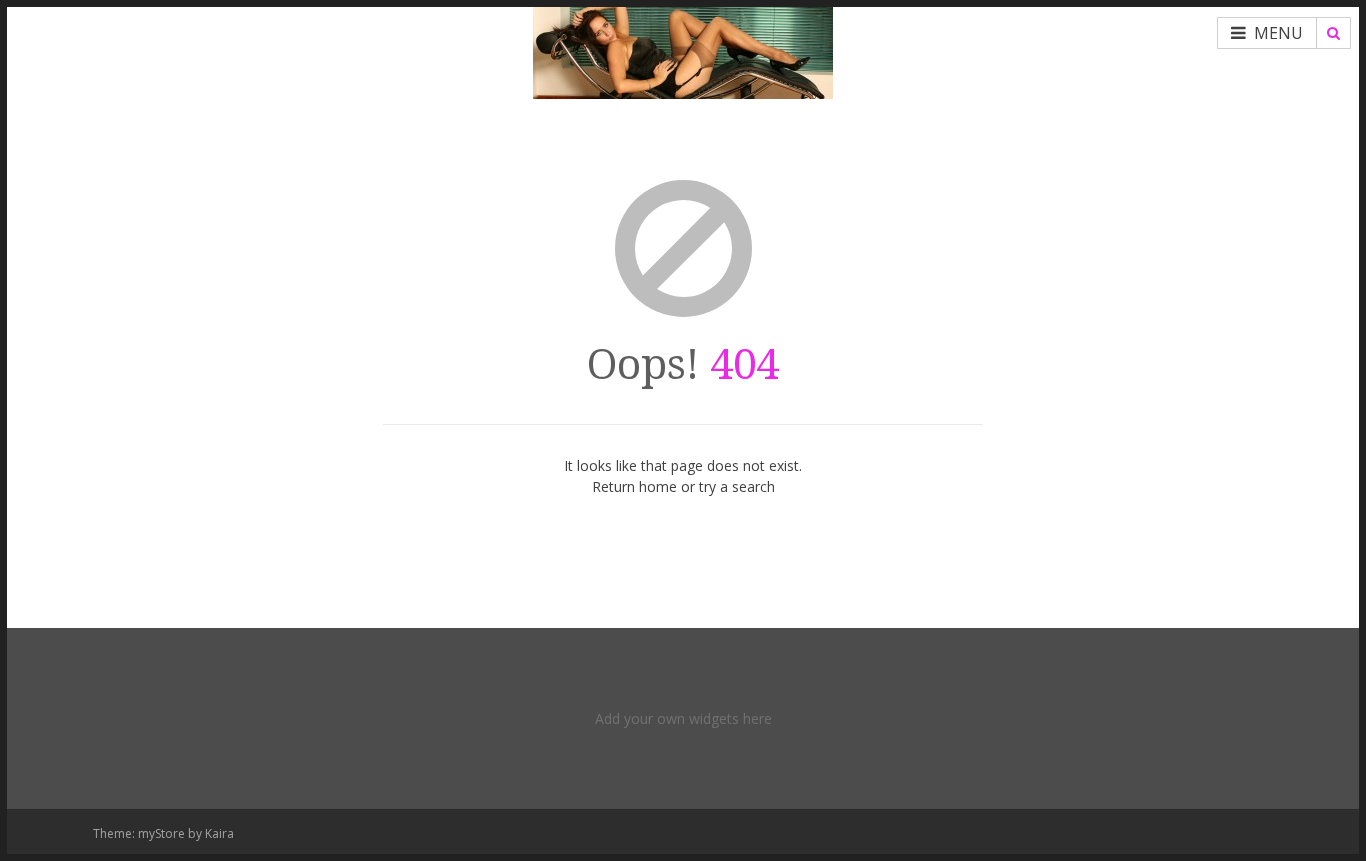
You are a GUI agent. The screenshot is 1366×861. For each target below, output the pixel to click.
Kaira (219, 833)
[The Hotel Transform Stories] (683, 49)
